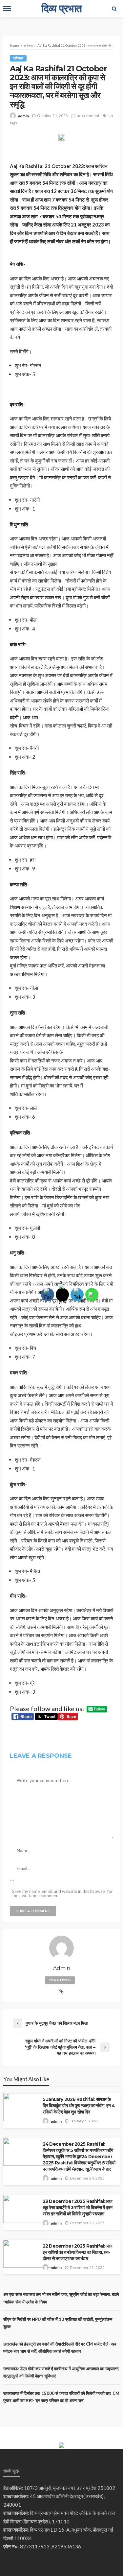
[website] (61, 1992)
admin (23, 116)
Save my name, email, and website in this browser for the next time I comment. (62, 1894)
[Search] (114, 9)
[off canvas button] (7, 9)
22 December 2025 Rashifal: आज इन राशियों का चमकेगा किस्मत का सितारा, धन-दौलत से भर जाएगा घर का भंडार (78, 2252)
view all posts (60, 1980)
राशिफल (18, 58)
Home (14, 45)
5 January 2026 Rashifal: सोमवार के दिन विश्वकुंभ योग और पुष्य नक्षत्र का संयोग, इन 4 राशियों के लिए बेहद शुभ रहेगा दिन (79, 2106)
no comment (88, 116)
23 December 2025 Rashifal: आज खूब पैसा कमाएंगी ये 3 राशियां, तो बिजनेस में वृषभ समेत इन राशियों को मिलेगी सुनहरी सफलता (78, 2207)
